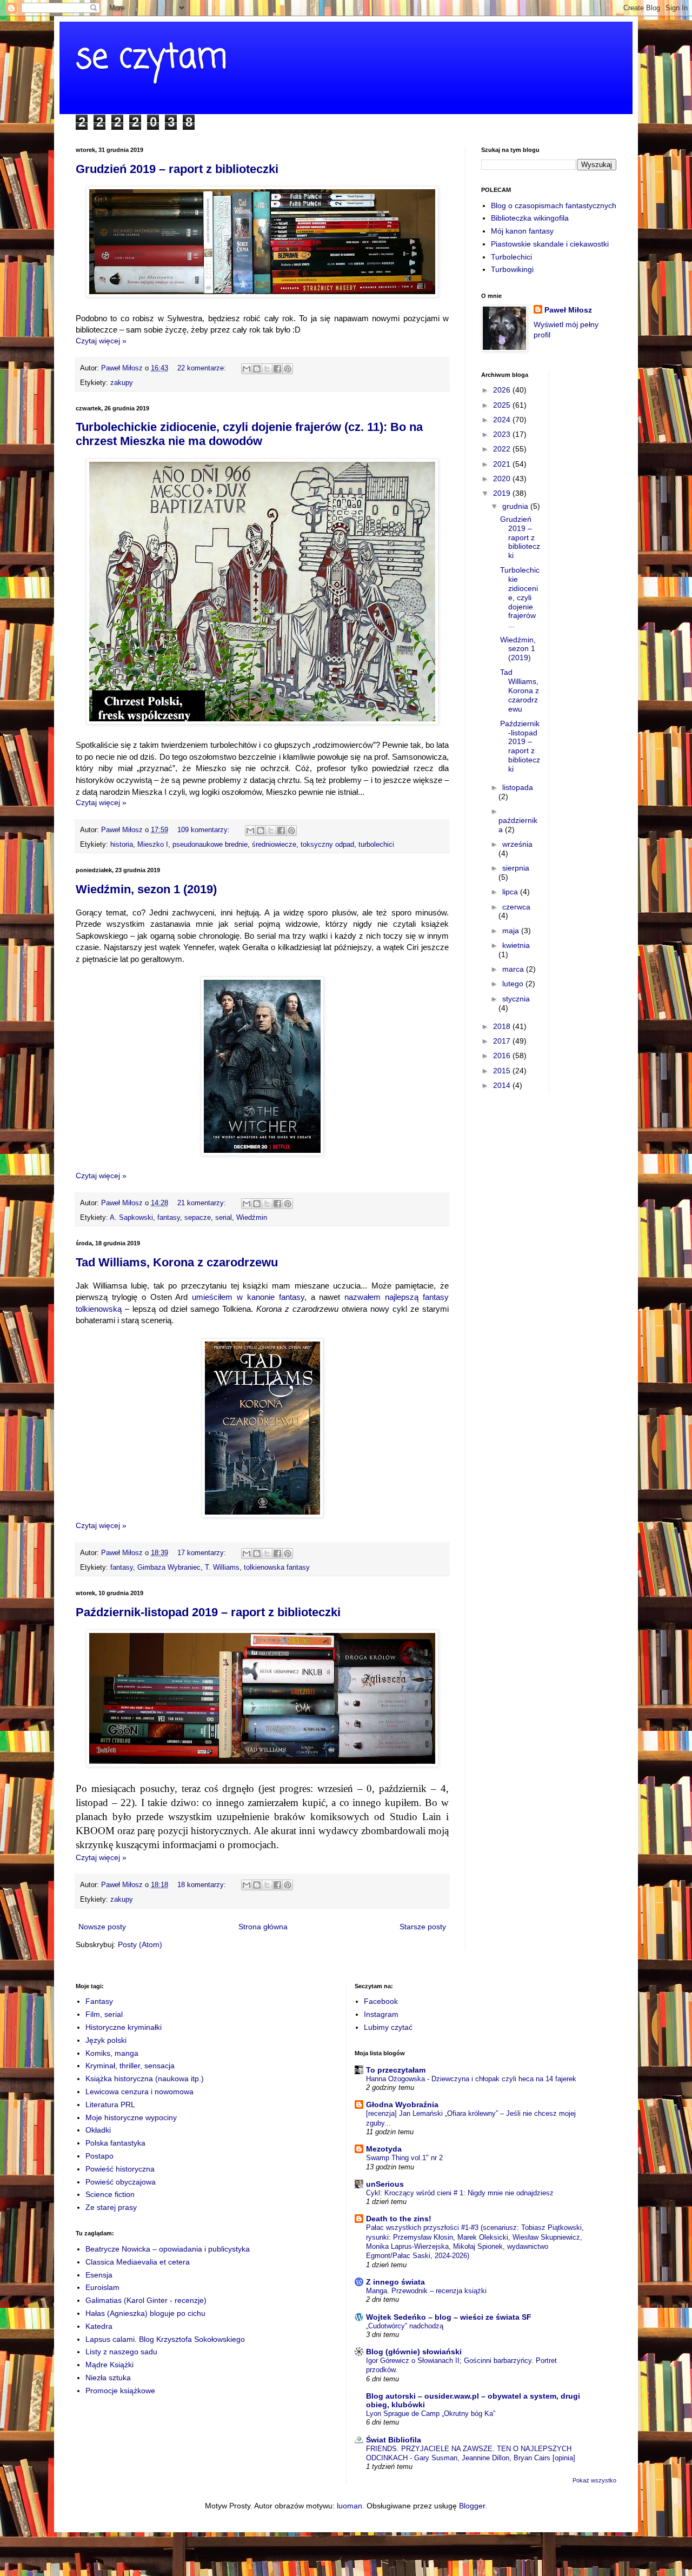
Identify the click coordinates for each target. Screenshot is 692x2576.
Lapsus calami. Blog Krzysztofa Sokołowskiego (165, 2339)
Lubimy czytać (388, 2027)
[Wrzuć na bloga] (257, 369)
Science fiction (110, 2194)
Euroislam (102, 2287)
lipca (511, 892)
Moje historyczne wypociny (131, 2117)
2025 (503, 405)
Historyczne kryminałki (124, 2027)
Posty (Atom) (140, 1944)
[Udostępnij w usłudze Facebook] (277, 369)
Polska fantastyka (115, 2143)
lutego (514, 984)
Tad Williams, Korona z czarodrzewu (177, 1262)
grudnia (516, 506)
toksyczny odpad (327, 845)
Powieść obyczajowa (121, 2182)
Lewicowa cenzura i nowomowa (139, 2092)
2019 (503, 493)
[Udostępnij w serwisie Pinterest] (288, 369)
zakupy (122, 383)
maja (512, 931)
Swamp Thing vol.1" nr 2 (404, 2158)
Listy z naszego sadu (121, 2352)
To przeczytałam (396, 2070)
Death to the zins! (399, 2219)
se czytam (151, 58)
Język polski (106, 2040)
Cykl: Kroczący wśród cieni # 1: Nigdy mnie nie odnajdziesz (460, 2193)
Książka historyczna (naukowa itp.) (145, 2079)
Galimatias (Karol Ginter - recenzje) (146, 2300)
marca (514, 969)
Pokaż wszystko (594, 2480)
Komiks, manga (112, 2053)
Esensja (99, 2275)
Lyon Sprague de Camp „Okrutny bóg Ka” (431, 2414)
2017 (503, 1041)
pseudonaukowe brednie (210, 845)
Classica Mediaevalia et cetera (138, 2262)
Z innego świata (395, 2282)
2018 (503, 1026)
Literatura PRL (110, 2104)
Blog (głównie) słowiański (414, 2352)
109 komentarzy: (205, 830)
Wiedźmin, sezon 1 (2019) (146, 889)
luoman (350, 2506)
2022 (503, 449)
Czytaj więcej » (101, 341)
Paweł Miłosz (568, 310)
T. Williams (222, 1568)
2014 (503, 1085)
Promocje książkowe (120, 2391)
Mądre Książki (109, 2365)
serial (224, 1218)
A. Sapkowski (131, 1218)
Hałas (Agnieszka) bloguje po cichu (145, 2313)
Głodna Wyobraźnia (402, 2104)
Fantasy (99, 2001)
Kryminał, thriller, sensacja (130, 2066)
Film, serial (104, 2014)
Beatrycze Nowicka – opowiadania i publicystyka (168, 2249)
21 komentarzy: (203, 1203)
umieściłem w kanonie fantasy (248, 1297)
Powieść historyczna (120, 2169)
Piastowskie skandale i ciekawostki (550, 244)
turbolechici (376, 845)
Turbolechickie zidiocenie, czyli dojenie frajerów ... (520, 597)
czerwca (516, 907)
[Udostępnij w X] (267, 369)
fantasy (169, 1218)
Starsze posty (423, 1927)
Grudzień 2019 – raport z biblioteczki (177, 169)
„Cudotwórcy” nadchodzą (405, 2326)
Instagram (381, 2014)
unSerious (385, 2184)
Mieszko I (153, 845)
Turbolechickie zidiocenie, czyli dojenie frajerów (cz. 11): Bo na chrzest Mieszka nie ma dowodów (249, 434)
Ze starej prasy (111, 2207)
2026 (503, 390)
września (517, 844)
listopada (518, 787)
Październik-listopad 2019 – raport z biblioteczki (208, 1612)
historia (122, 845)
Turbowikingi (512, 269)
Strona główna (263, 1927)
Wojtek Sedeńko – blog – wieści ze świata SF (449, 2317)
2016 (503, 1055)
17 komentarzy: (203, 1553)
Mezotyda (384, 2149)
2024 (503, 420)
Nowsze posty (102, 1927)
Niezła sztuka (108, 2378)
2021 (503, 464)
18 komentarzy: (203, 1885)
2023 (503, 434)
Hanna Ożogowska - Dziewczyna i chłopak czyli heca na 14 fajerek (471, 2079)
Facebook (381, 2001)
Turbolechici (511, 257)
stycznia (516, 999)
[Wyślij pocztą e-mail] (247, 369)
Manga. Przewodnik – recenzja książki (426, 2291)
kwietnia (516, 945)
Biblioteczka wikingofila (530, 218)
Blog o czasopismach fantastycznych (554, 205)
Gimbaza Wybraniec (169, 1568)
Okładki (98, 2130)
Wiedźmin (252, 1218)
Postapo (99, 2156)
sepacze (198, 1218)
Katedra (99, 2326)
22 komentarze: (203, 368)
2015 (503, 1071)
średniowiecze (274, 845)
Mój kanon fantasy (522, 231)
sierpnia (516, 868)
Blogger (472, 2506)
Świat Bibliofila (394, 2440)
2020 (503, 479)
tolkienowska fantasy (277, 1568)
